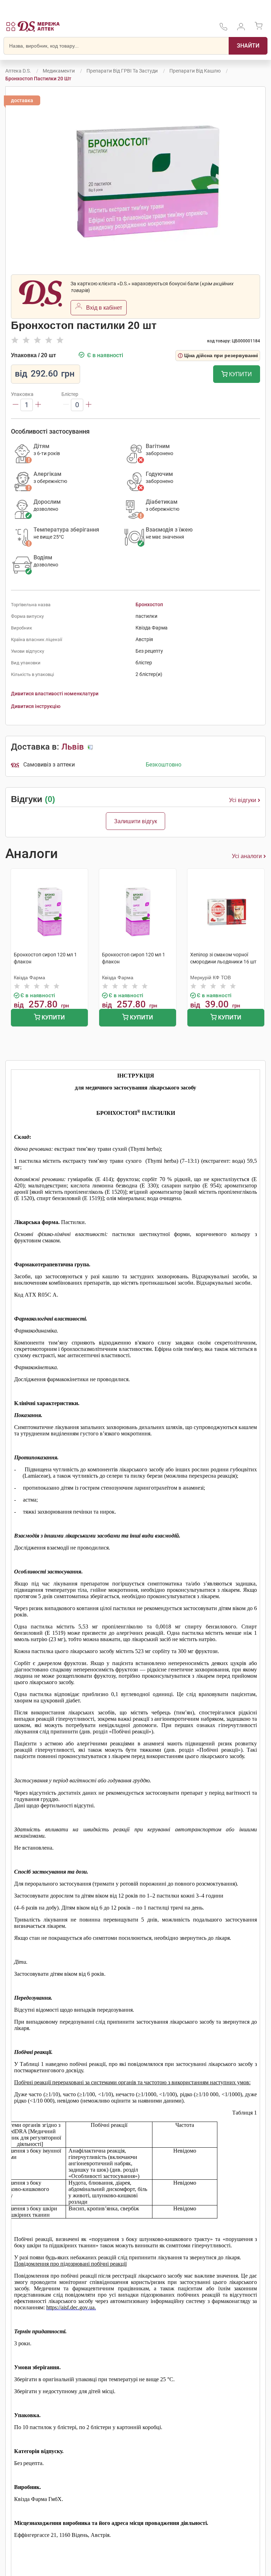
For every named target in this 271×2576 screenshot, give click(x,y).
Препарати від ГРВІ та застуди (122, 71)
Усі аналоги (247, 856)
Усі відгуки (243, 800)
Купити (240, 374)
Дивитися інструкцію (36, 706)
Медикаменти (59, 71)
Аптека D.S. (18, 71)
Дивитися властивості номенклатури (55, 694)
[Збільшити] (38, 405)
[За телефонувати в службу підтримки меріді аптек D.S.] (223, 29)
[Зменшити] (16, 405)
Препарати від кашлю (195, 71)
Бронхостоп (149, 604)
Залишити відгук (135, 821)
